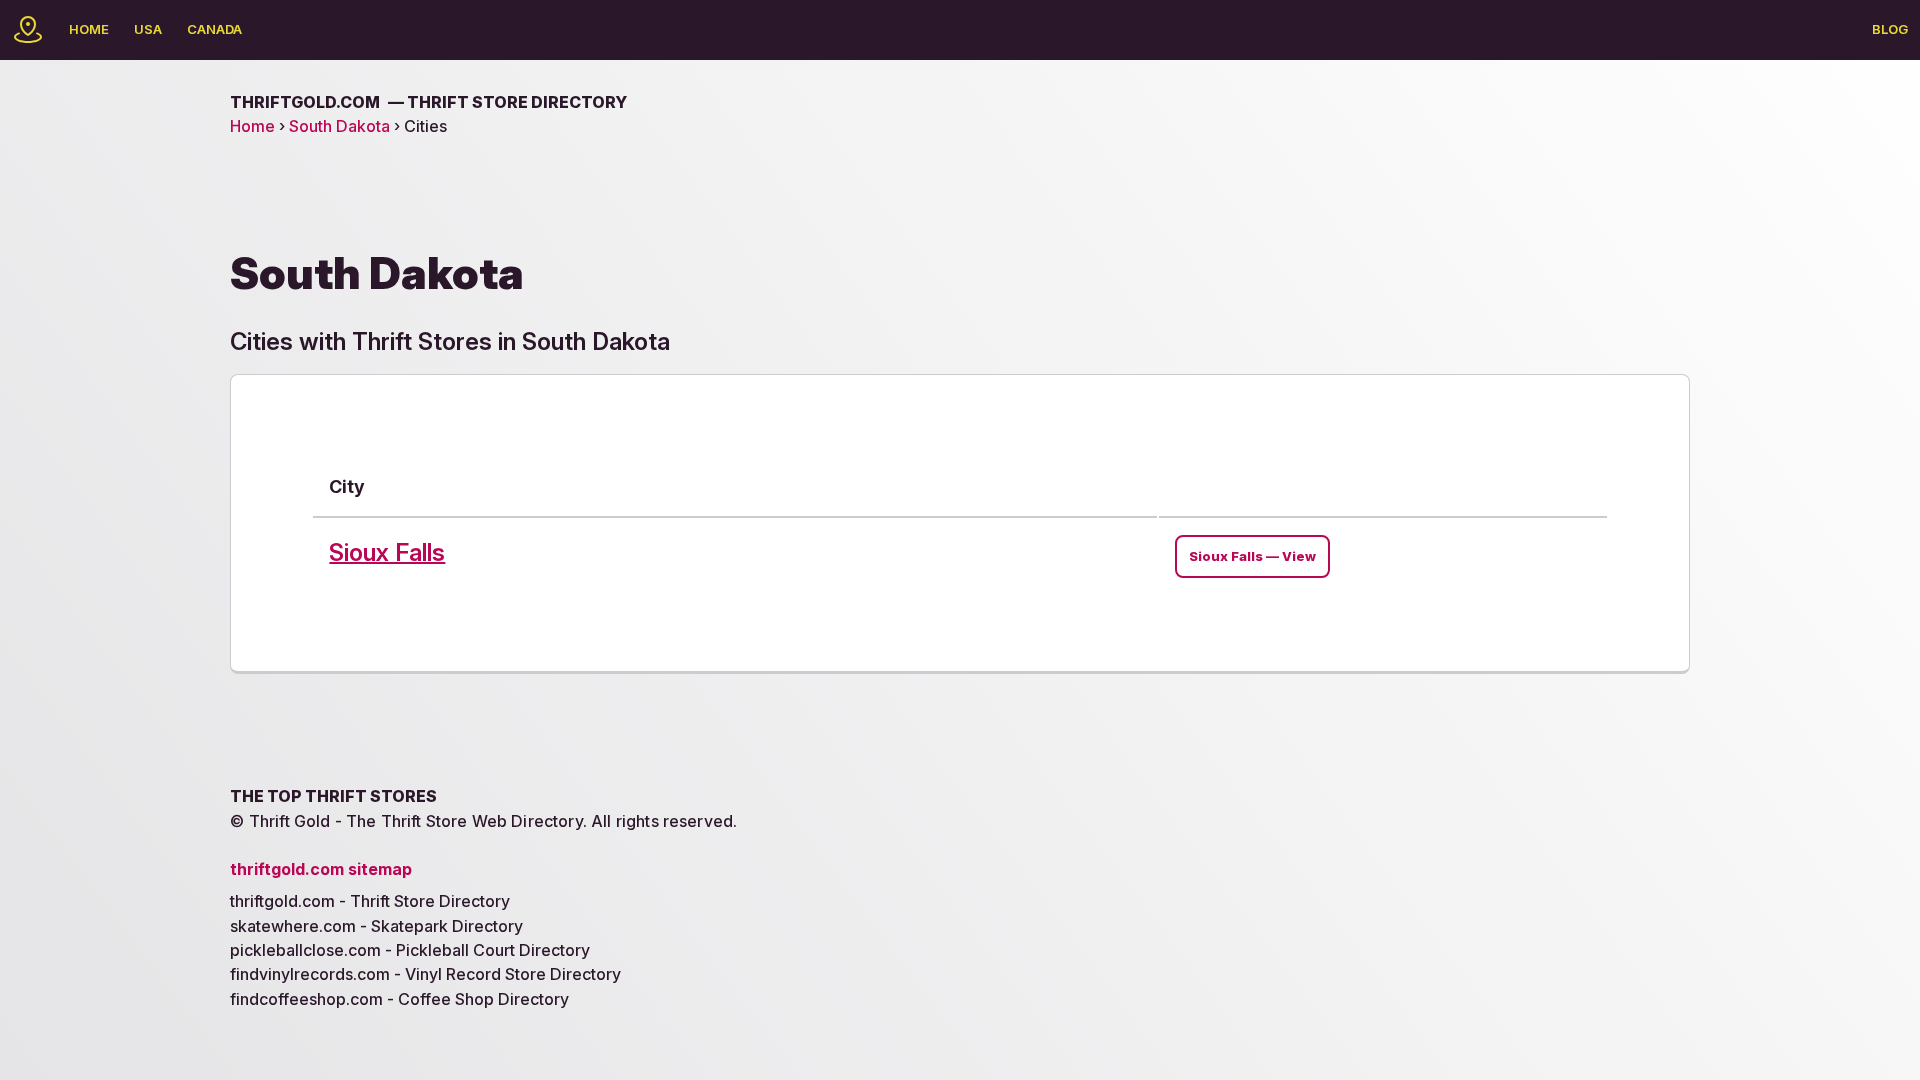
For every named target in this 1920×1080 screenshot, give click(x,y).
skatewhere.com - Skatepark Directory (376, 926)
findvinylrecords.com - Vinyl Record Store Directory (425, 974)
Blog (1890, 29)
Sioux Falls (387, 552)
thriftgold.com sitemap (321, 869)
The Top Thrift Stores (333, 796)
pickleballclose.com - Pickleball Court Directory (410, 950)
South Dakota (339, 126)
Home (89, 29)
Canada (214, 29)
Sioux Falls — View (1252, 556)
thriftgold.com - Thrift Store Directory (370, 901)
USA (148, 29)
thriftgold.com (428, 102)
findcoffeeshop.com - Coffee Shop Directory (399, 999)
